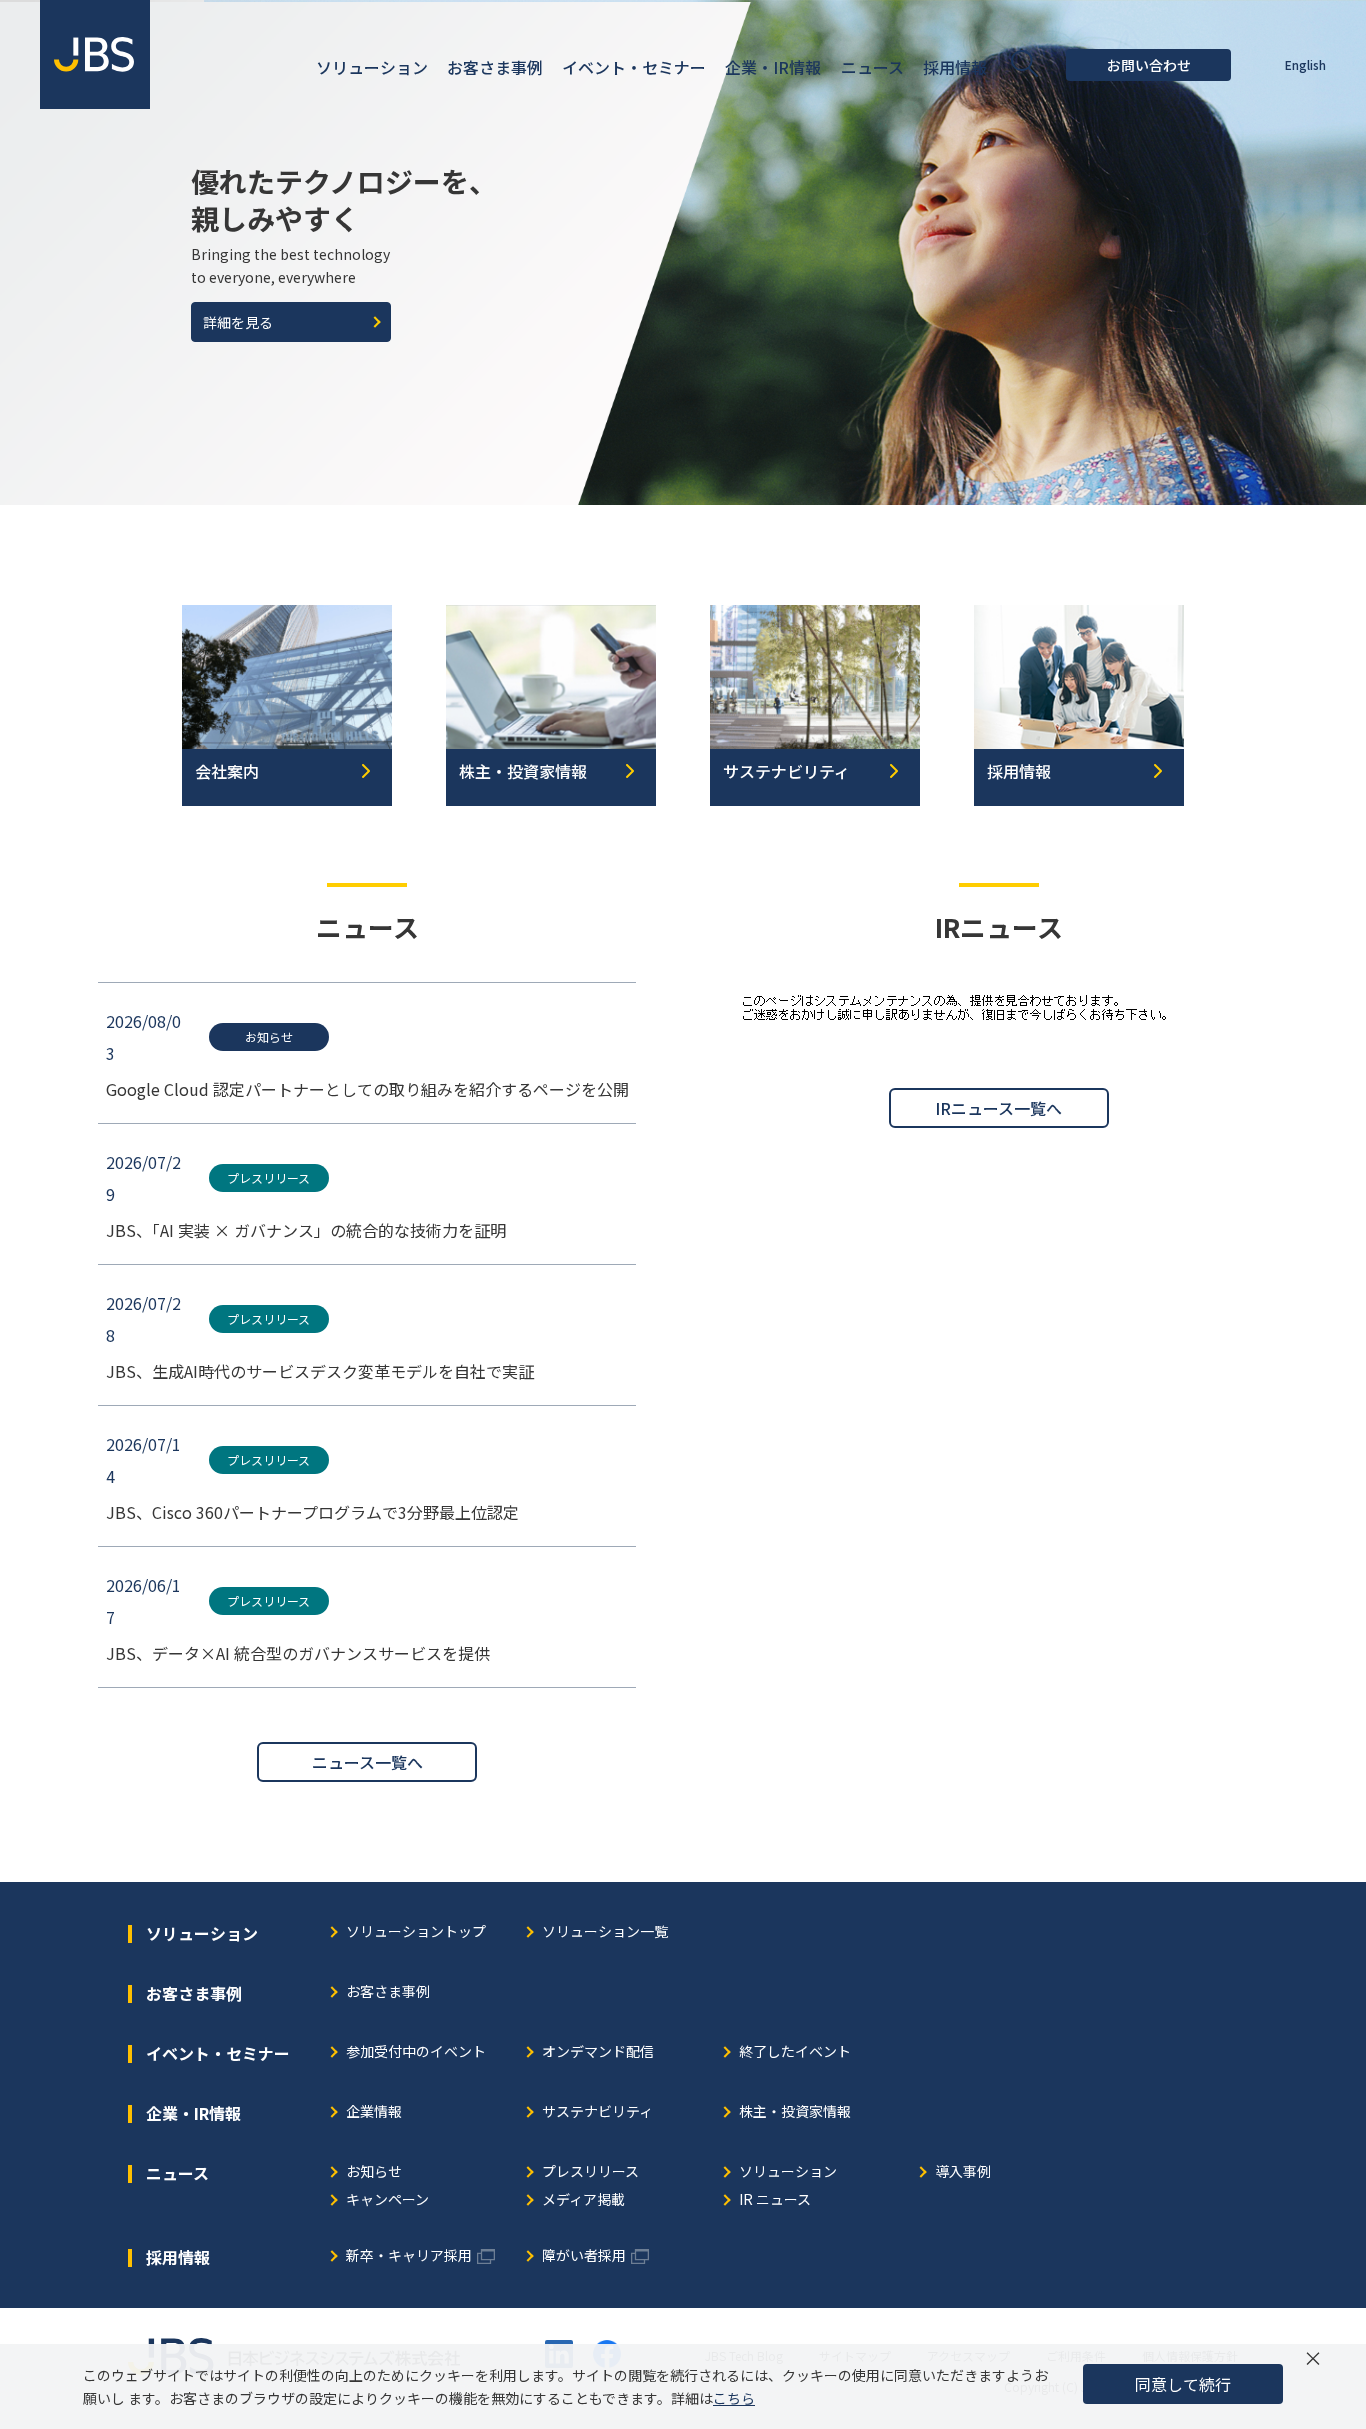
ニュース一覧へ (367, 1762)
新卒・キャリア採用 (409, 2256)
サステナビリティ (597, 2112)
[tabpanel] (683, 252)
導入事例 (963, 2172)
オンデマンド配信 (598, 2052)
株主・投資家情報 (795, 2112)
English (1305, 64)
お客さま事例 (388, 1992)
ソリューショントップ (416, 1932)
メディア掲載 (583, 2200)
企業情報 (374, 2112)
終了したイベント (795, 2052)
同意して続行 (1183, 2384)
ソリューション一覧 (605, 1932)
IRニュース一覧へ (998, 1108)
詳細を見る (238, 322)
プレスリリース (590, 2172)
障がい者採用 (584, 2256)
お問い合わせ (1149, 65)
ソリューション (788, 2172)
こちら (734, 2398)
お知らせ (374, 2172)
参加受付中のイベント (416, 2052)
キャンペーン (387, 2200)
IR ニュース (775, 2200)
